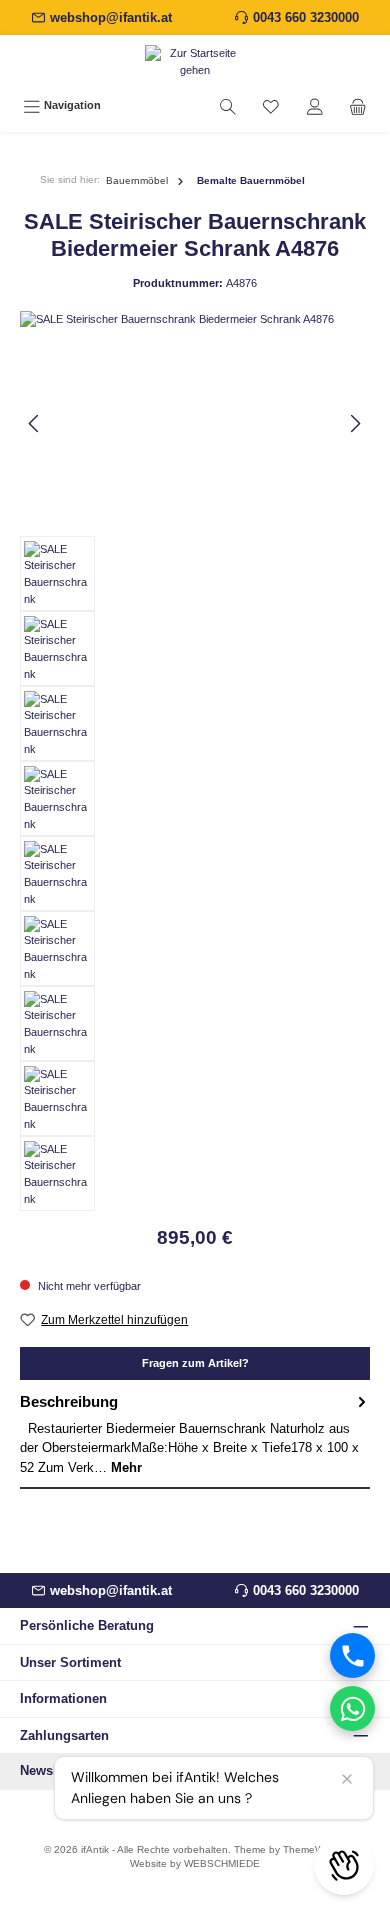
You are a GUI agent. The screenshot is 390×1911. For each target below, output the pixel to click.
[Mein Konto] (315, 106)
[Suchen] (228, 106)
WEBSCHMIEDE (222, 1863)
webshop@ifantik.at (111, 17)
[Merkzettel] (271, 106)
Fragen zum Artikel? (195, 1363)
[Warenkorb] (358, 106)
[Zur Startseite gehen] (195, 62)
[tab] (195, 1434)
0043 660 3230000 (306, 17)
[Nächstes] (355, 423)
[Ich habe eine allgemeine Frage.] (352, 1708)
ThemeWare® (314, 1849)
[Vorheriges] (35, 423)
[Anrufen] (352, 1655)
